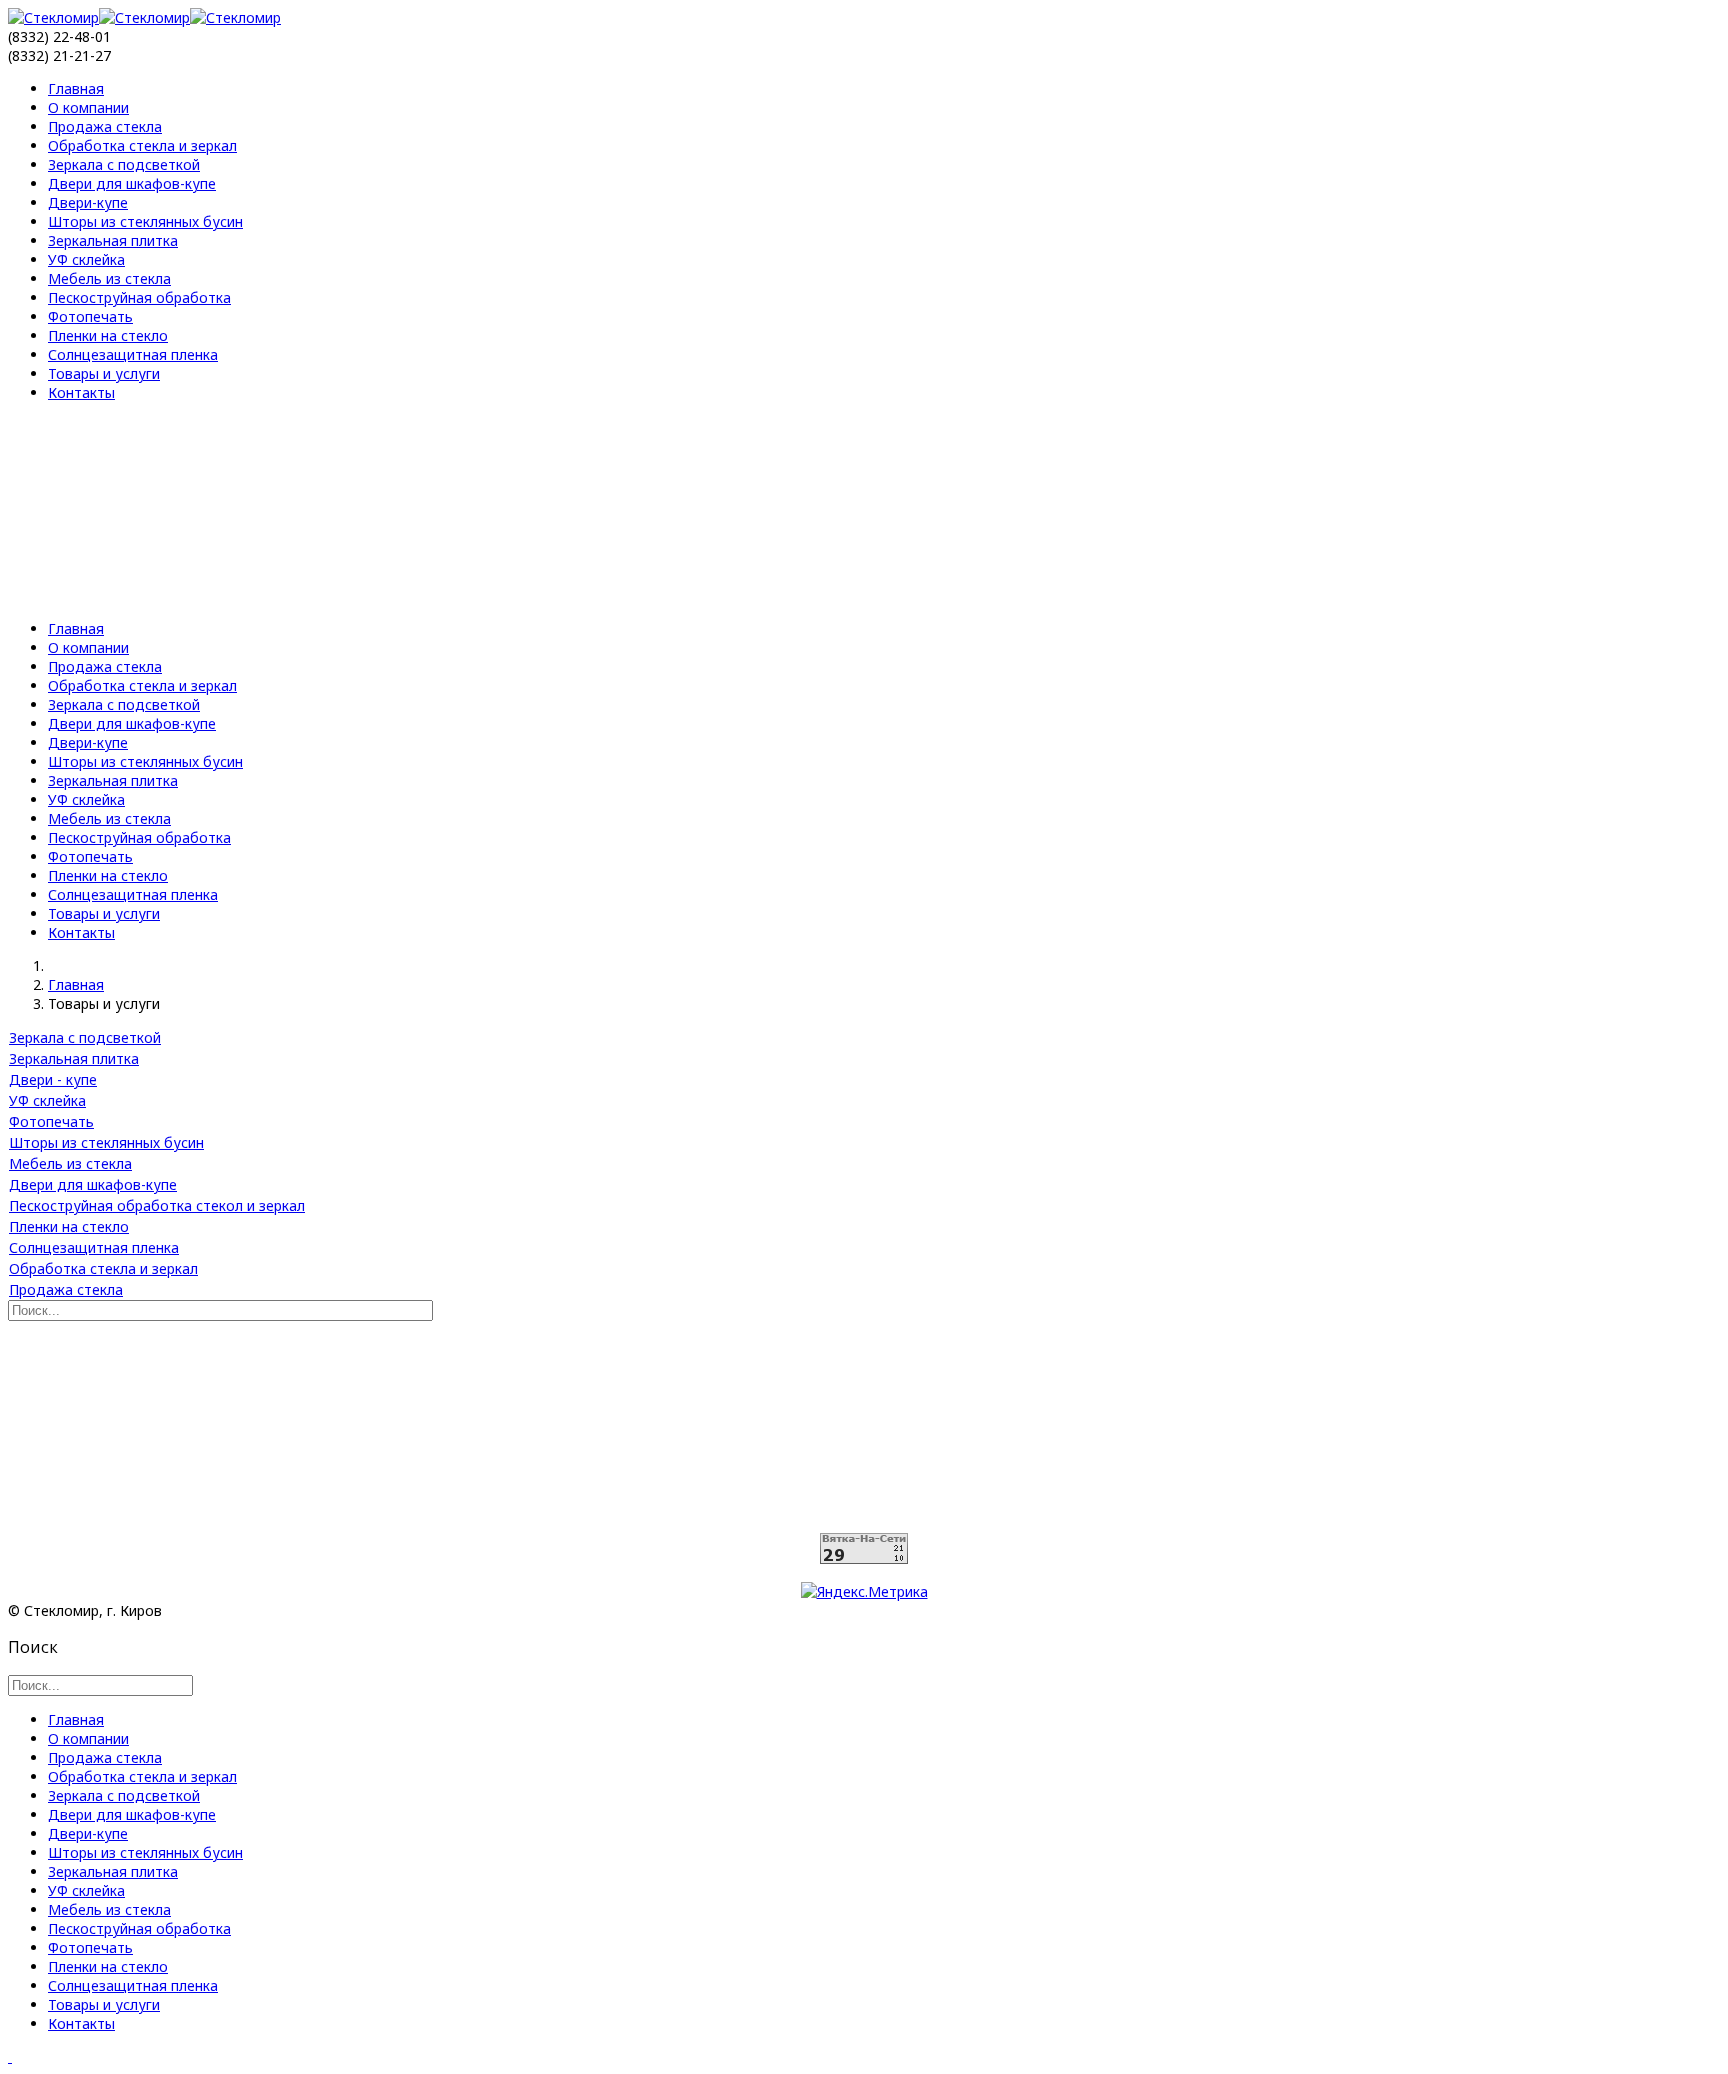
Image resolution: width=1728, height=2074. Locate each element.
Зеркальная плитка (113, 240)
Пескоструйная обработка (139, 297)
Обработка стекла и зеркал (142, 145)
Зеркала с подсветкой (124, 164)
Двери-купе (88, 202)
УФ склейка (86, 259)
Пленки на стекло (108, 335)
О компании (88, 107)
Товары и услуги (104, 373)
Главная (76, 88)
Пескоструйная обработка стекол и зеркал (157, 1205)
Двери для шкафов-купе (132, 183)
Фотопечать (90, 316)
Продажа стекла (105, 126)
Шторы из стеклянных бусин (145, 221)
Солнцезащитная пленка (133, 354)
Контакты (81, 392)
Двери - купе (53, 1079)
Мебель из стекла (109, 278)
